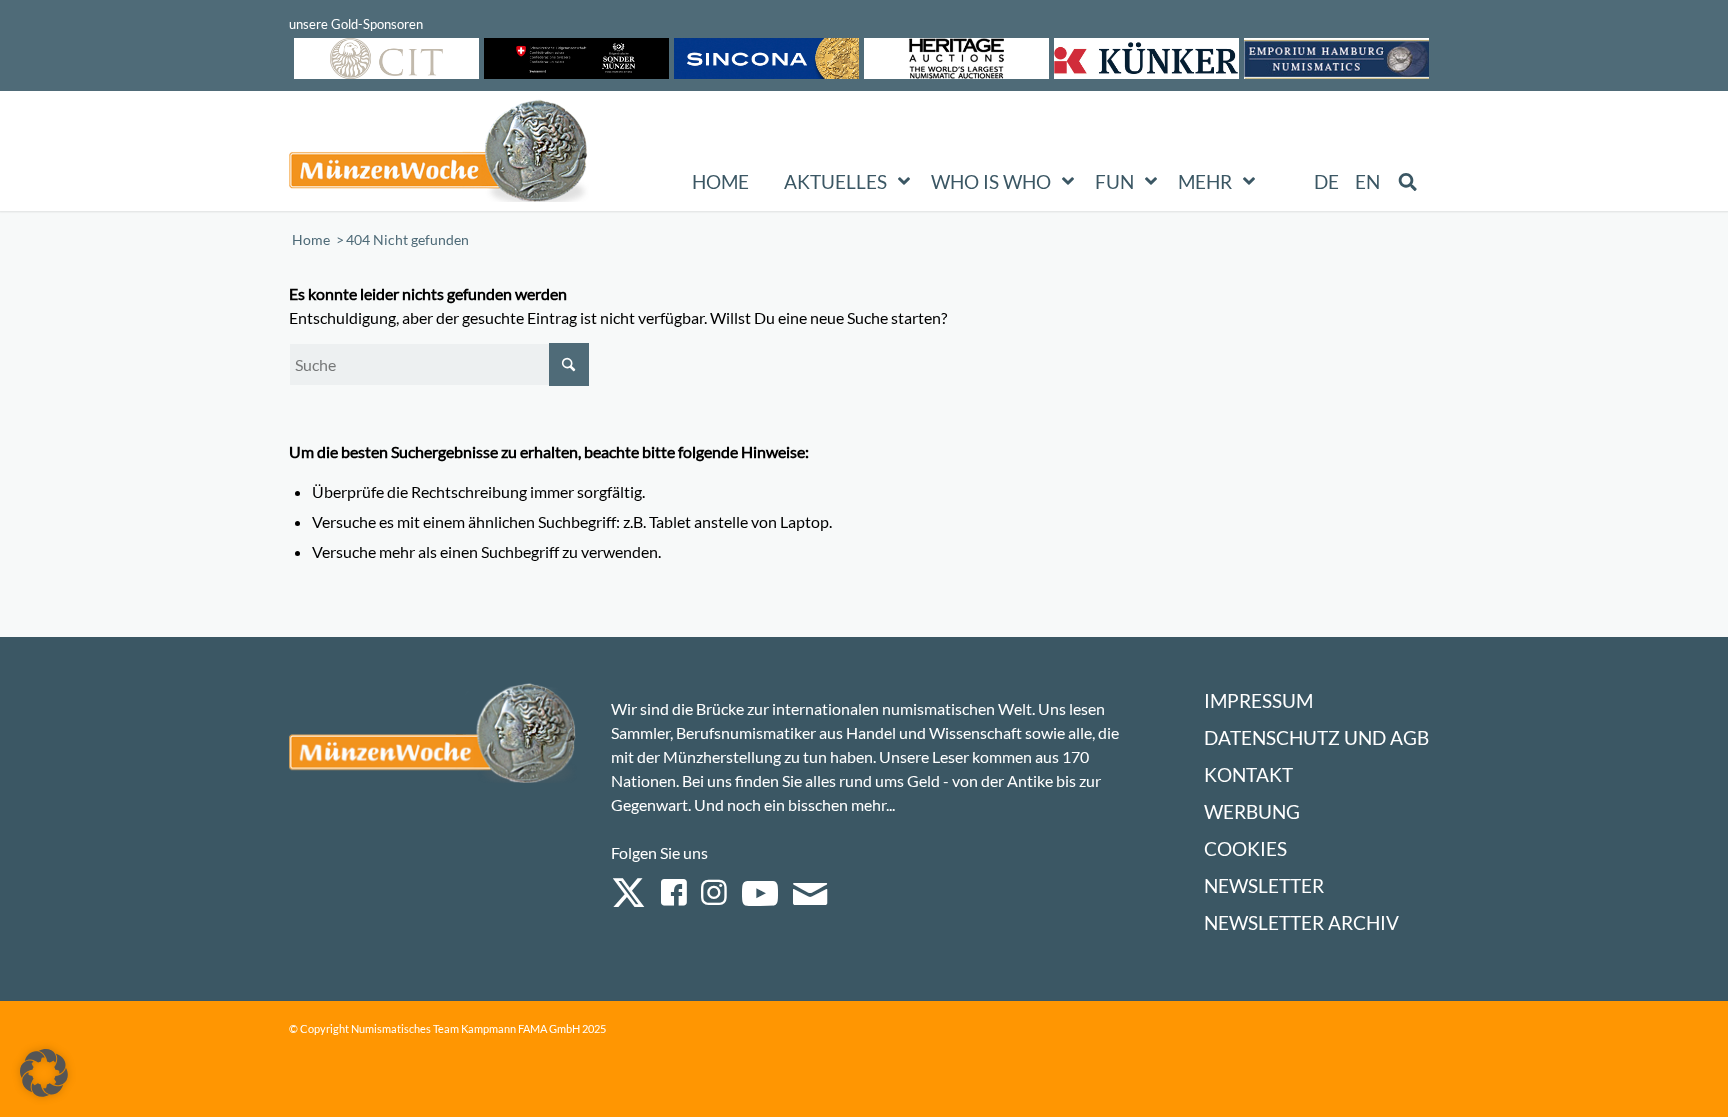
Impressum (1258, 700)
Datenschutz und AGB (1316, 737)
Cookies (1245, 848)
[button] (44, 1073)
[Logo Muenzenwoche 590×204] (439, 155)
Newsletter (1264, 885)
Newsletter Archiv (1301, 922)
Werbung (1252, 811)
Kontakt (1248, 774)
